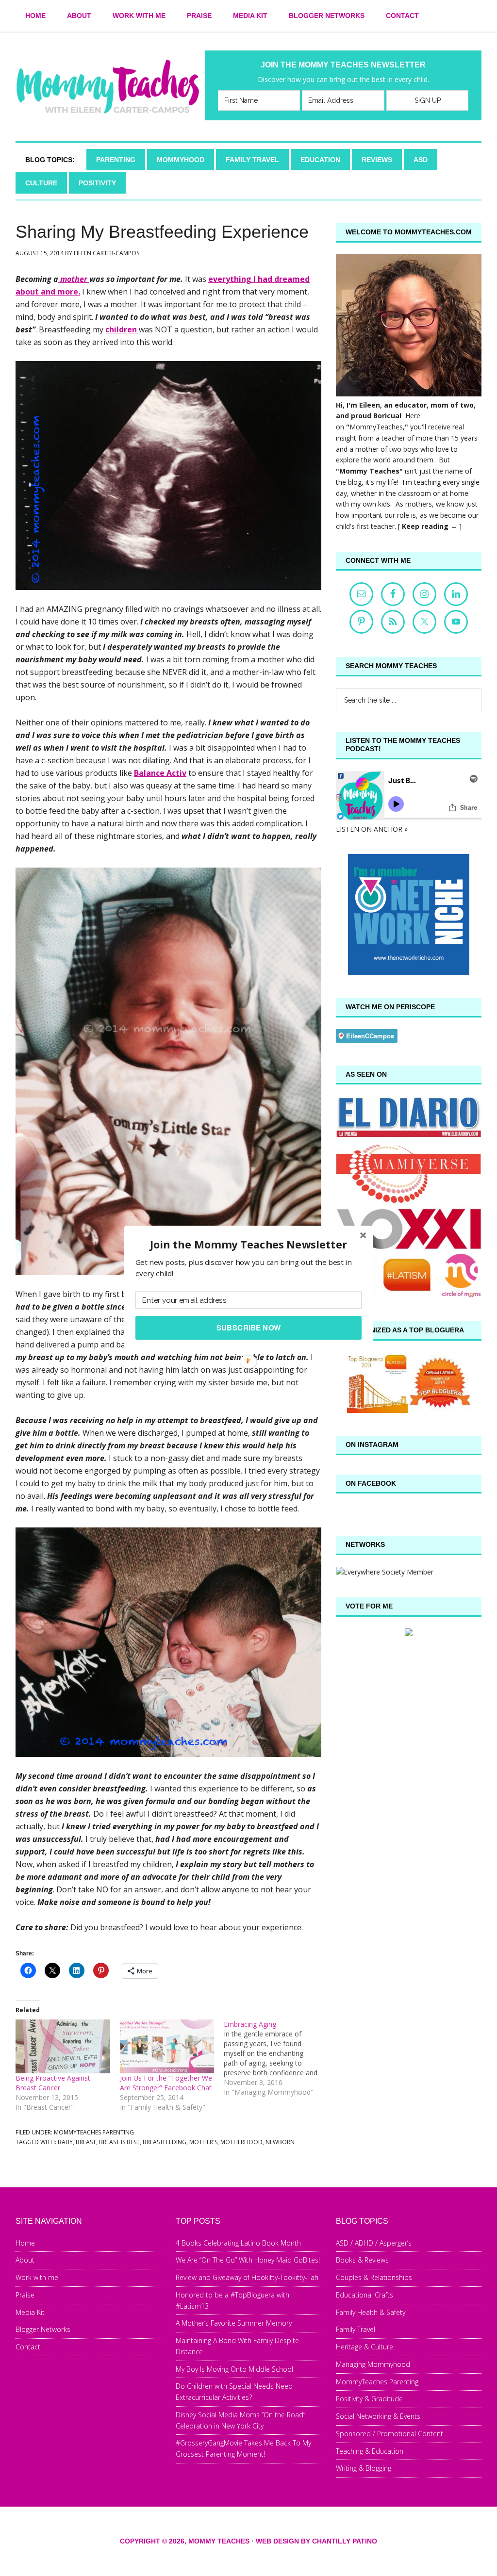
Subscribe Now (249, 1328)
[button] (248, 1244)
